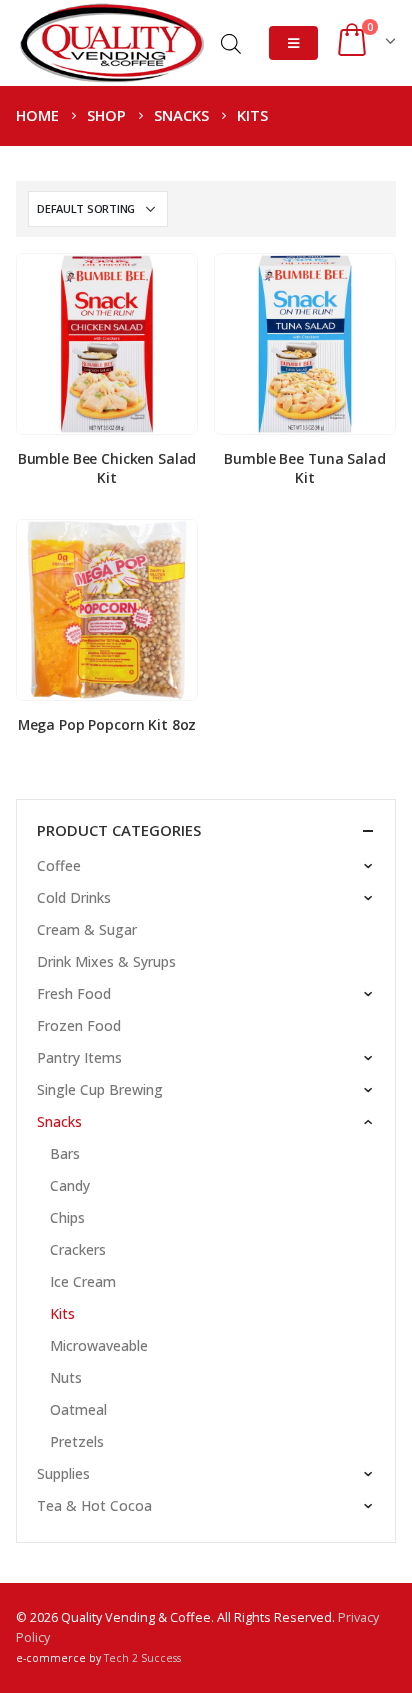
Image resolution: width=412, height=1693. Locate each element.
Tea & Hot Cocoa (94, 1505)
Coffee (59, 865)
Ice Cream (83, 1281)
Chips (67, 1217)
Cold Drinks (74, 897)
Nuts (66, 1377)
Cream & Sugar (87, 929)
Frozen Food (79, 1025)
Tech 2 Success (142, 1658)
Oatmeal (78, 1409)
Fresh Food (74, 993)
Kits (62, 1313)
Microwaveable (99, 1345)
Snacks (59, 1121)
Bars (65, 1153)
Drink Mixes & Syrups (106, 961)
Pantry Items (79, 1057)
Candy (70, 1185)
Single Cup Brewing (100, 1089)
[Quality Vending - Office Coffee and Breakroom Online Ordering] (111, 43)
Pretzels (77, 1441)
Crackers (78, 1249)
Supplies (63, 1473)
